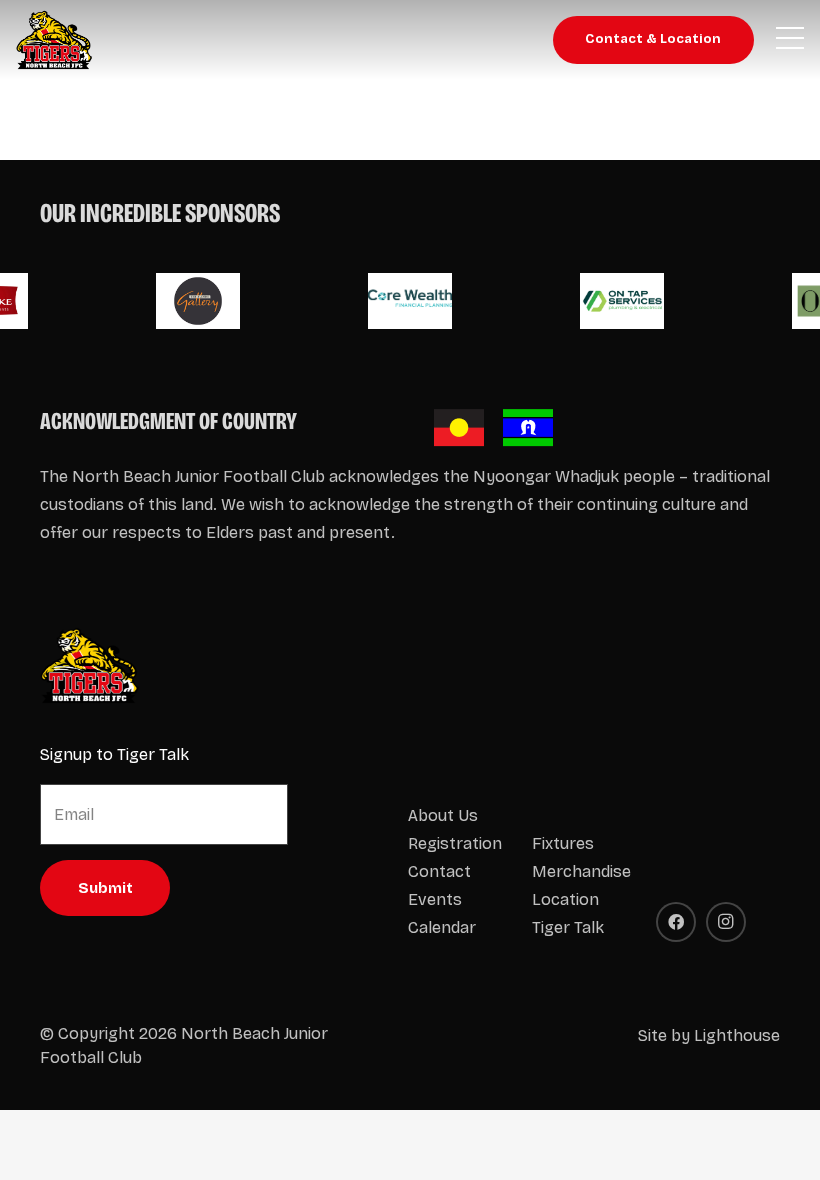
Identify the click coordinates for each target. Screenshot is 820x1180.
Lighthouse (737, 1035)
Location (565, 899)
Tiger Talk (568, 927)
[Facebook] (676, 922)
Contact (439, 871)
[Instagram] (726, 922)
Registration (455, 843)
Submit (105, 888)
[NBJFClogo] (54, 40)
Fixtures (563, 843)
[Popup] (790, 40)
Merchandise (581, 871)
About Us (443, 815)
